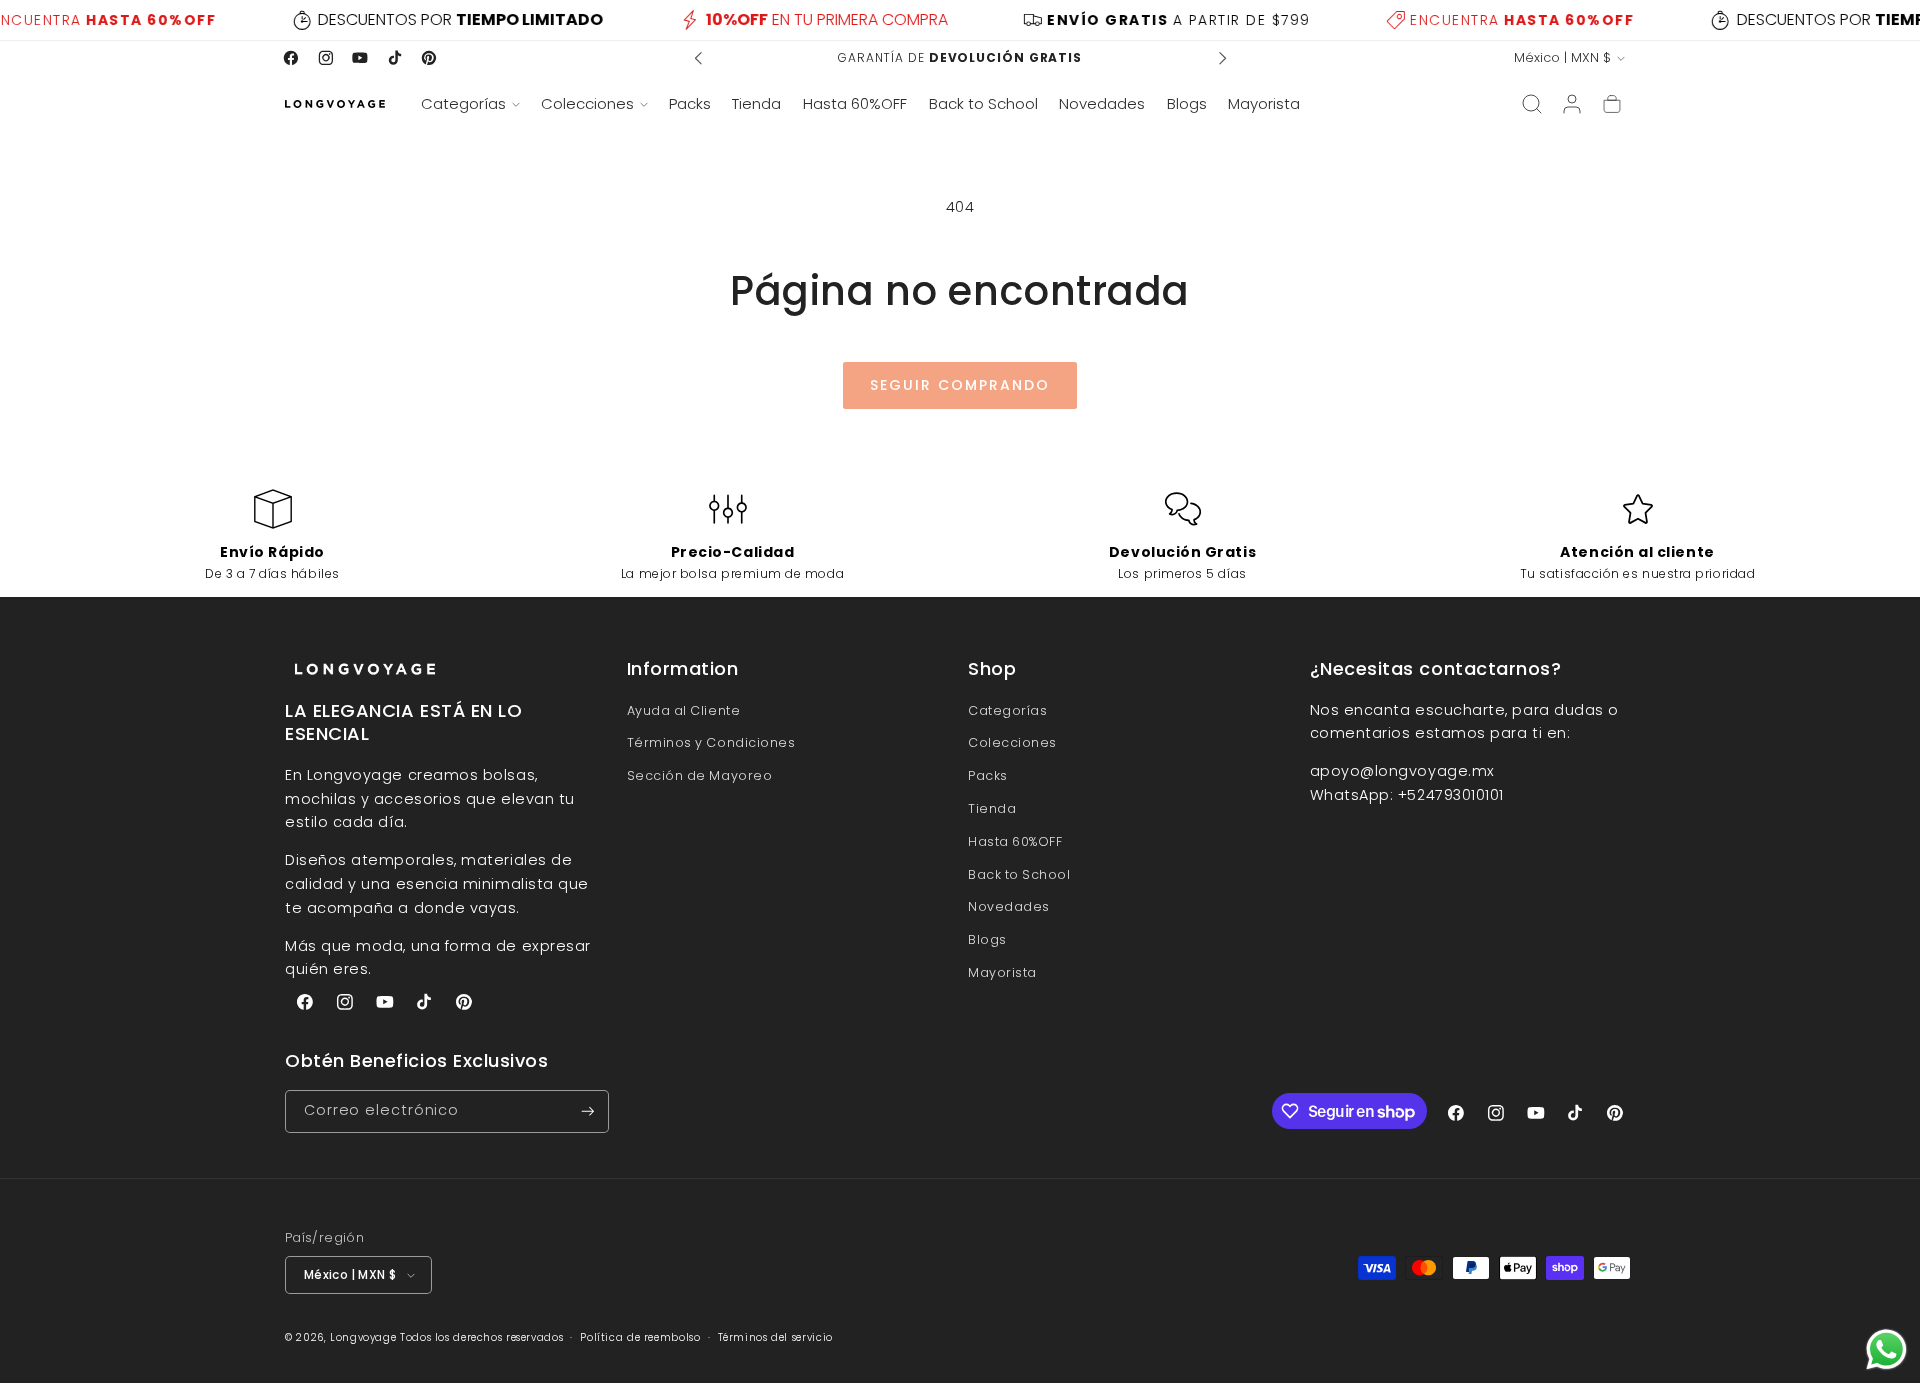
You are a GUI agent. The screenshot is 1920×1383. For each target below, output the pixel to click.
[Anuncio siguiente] (1222, 58)
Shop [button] (992, 669)
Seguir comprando (960, 385)
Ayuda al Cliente (684, 710)
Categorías (1007, 710)
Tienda (992, 808)
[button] (470, 104)
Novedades (1009, 906)
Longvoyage (363, 1337)
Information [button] (683, 669)
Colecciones (1012, 742)
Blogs (987, 939)
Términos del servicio (775, 1337)
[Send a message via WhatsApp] (1886, 1349)
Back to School (1019, 874)
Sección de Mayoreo (700, 775)
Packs (988, 775)
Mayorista (1002, 972)
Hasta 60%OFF (1015, 841)
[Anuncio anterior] (699, 58)
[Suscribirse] (588, 1111)
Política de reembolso (640, 1337)
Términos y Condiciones (711, 742)
